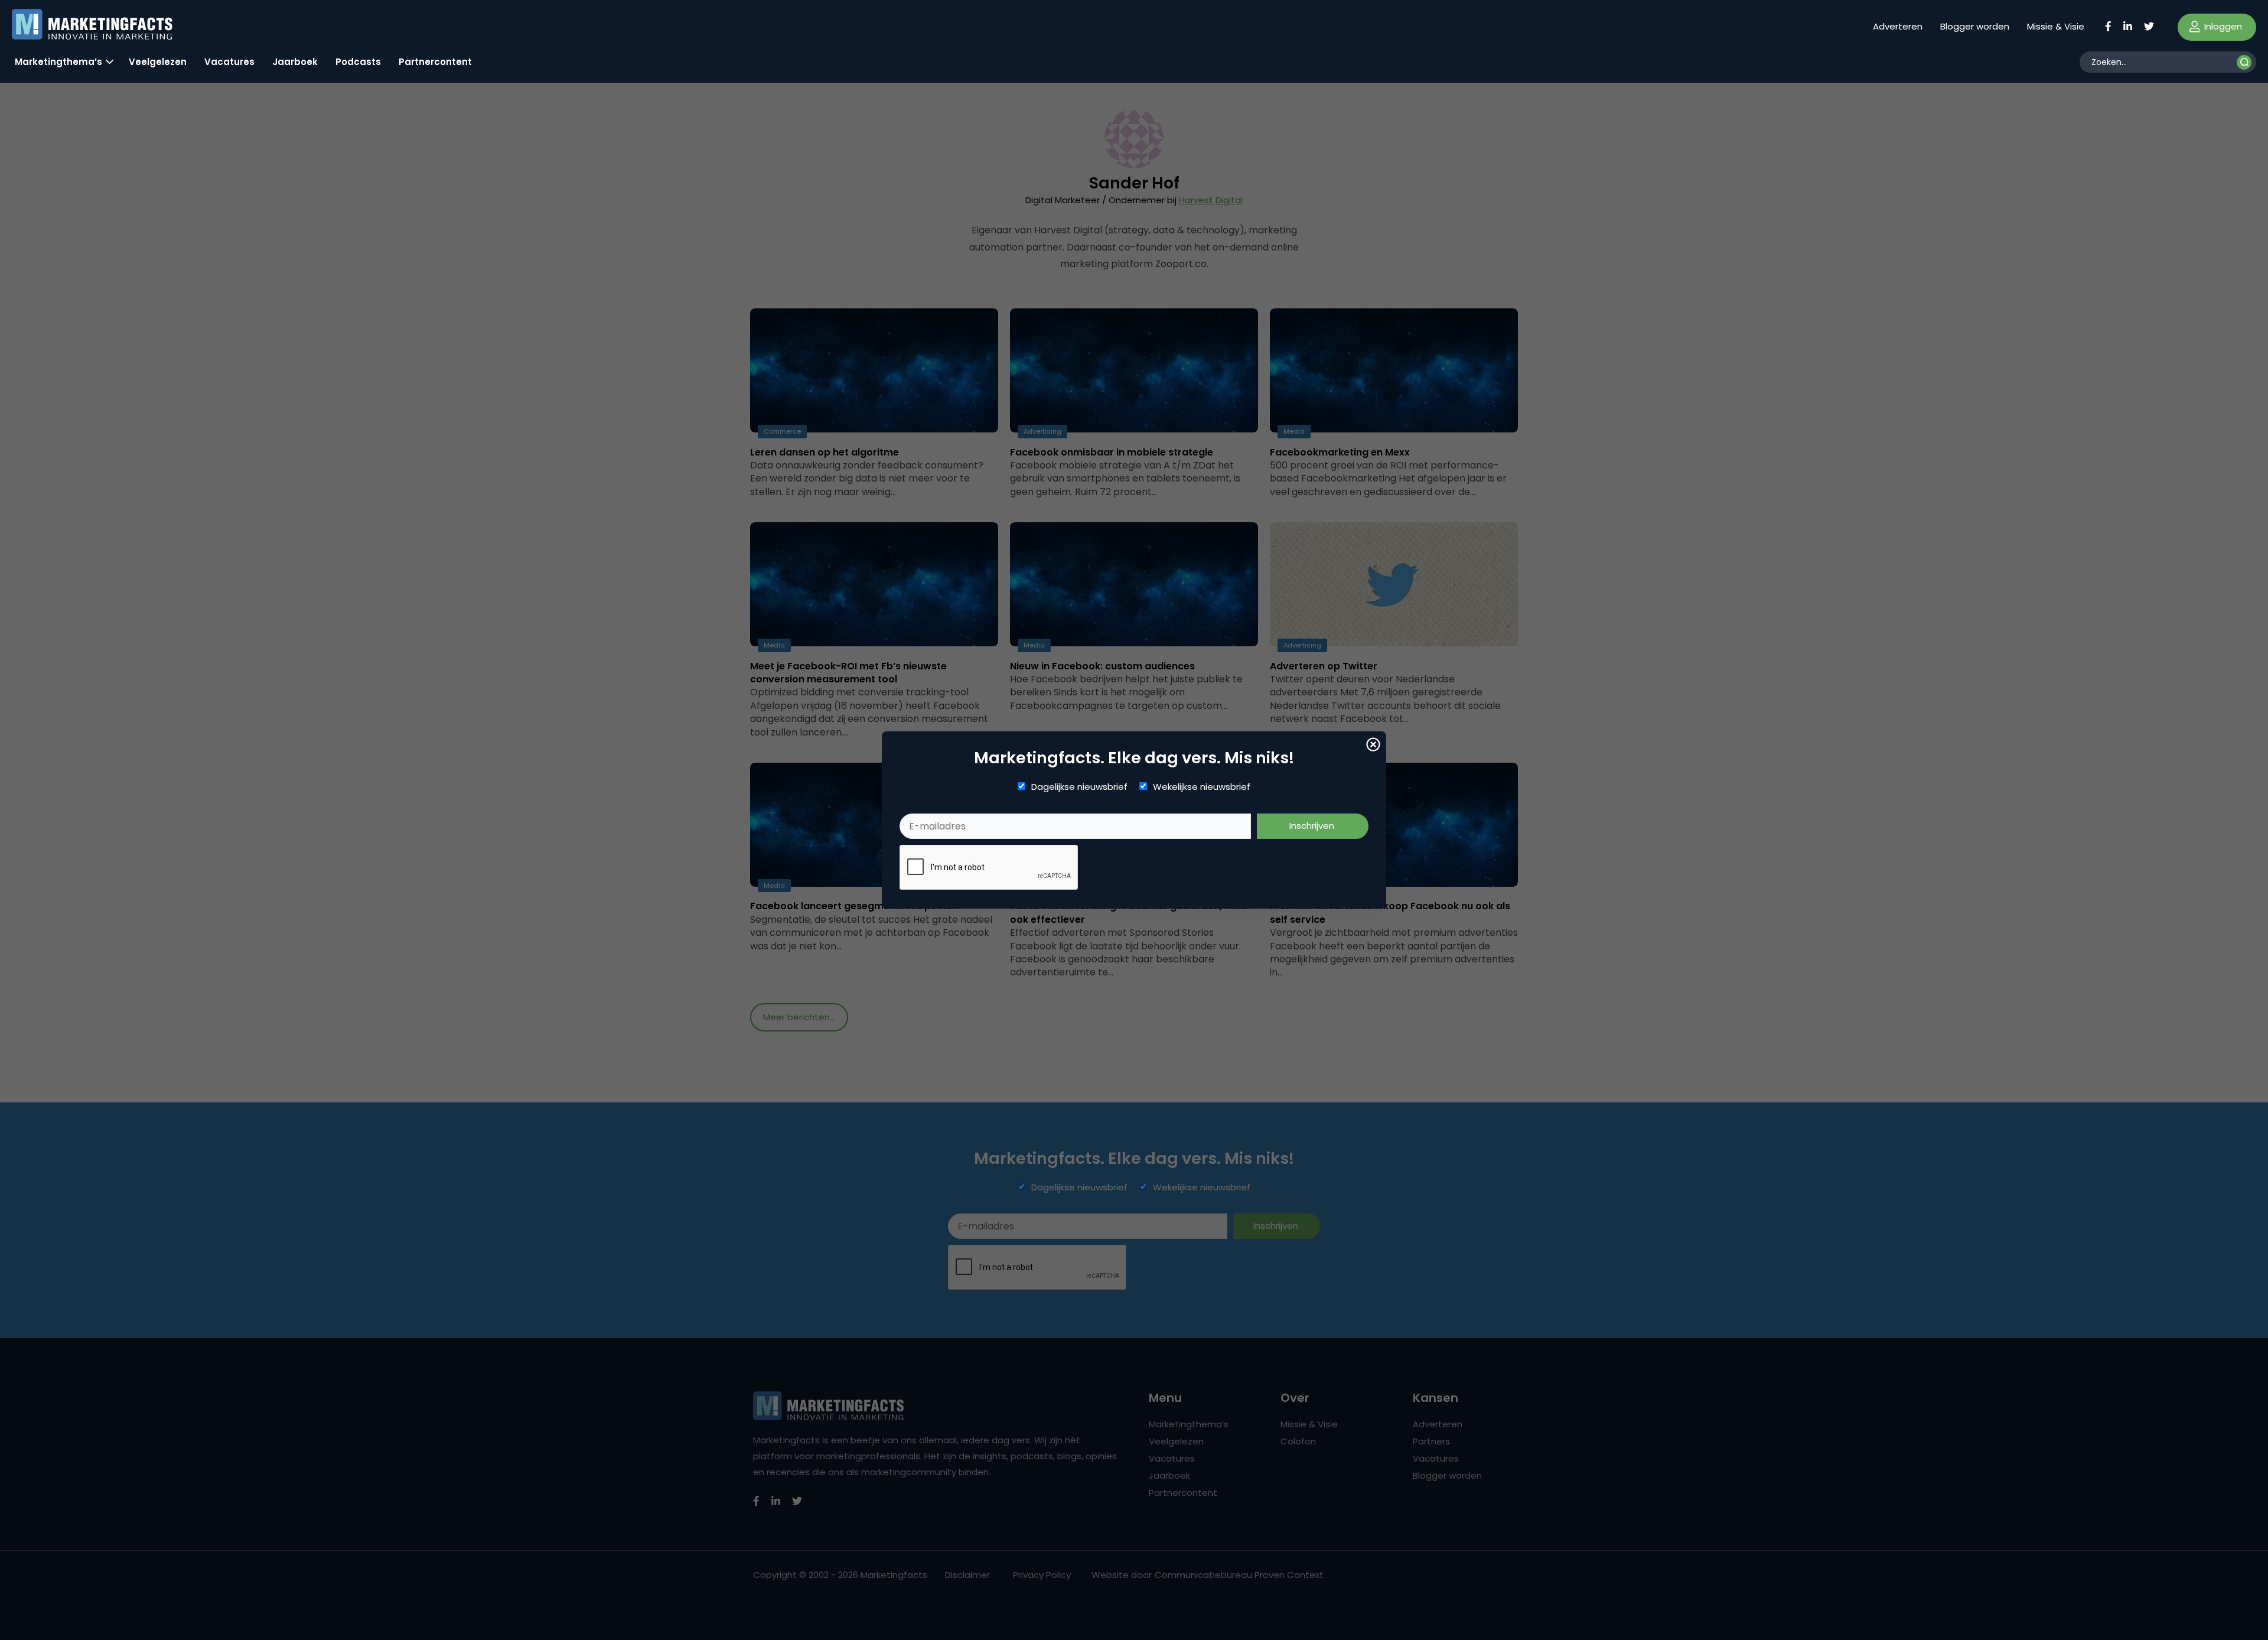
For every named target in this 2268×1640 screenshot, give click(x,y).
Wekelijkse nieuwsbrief (1202, 787)
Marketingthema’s (58, 62)
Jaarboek (295, 62)
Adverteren (1898, 26)
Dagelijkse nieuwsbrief (1079, 787)
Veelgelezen (158, 62)
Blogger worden (1975, 26)
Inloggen (2222, 26)
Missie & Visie (2056, 26)
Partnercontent (435, 62)
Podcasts (358, 62)
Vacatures (229, 62)
